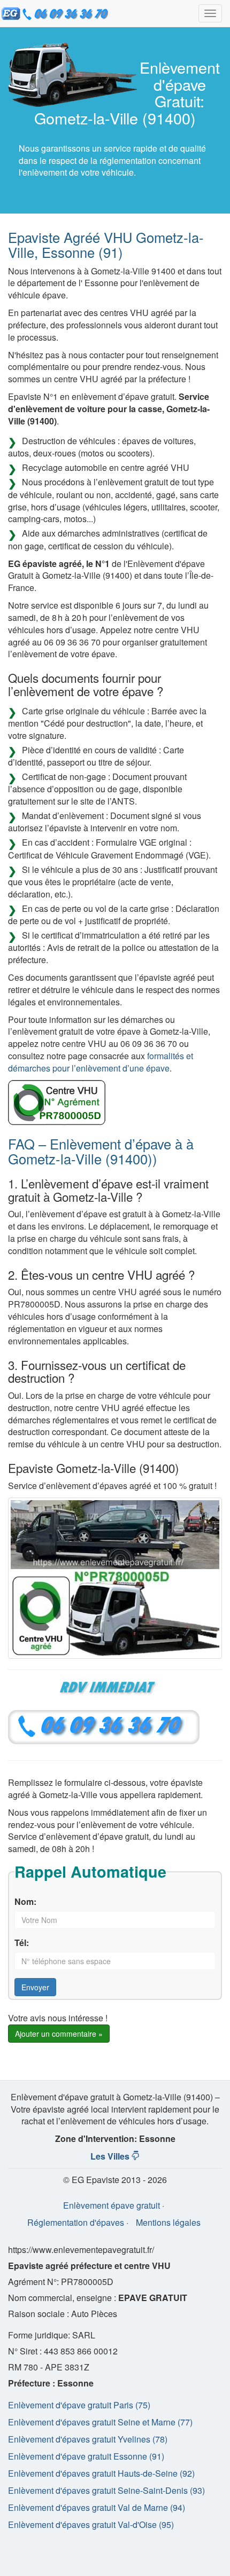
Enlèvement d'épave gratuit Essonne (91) (86, 2456)
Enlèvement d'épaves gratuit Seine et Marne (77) (100, 2422)
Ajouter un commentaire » (59, 2034)
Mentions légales (168, 2222)
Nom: (25, 1902)
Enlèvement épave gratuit (112, 2205)
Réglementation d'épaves (76, 2222)
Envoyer (35, 1987)
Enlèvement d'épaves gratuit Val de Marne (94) (97, 2507)
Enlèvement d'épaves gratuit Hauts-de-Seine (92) (101, 2473)
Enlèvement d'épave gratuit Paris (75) (79, 2405)
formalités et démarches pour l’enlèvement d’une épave (101, 1062)
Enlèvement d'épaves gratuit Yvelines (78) (88, 2439)
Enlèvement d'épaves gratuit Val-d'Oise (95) (91, 2524)
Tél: (22, 1943)
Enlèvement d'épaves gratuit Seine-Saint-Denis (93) (106, 2490)
